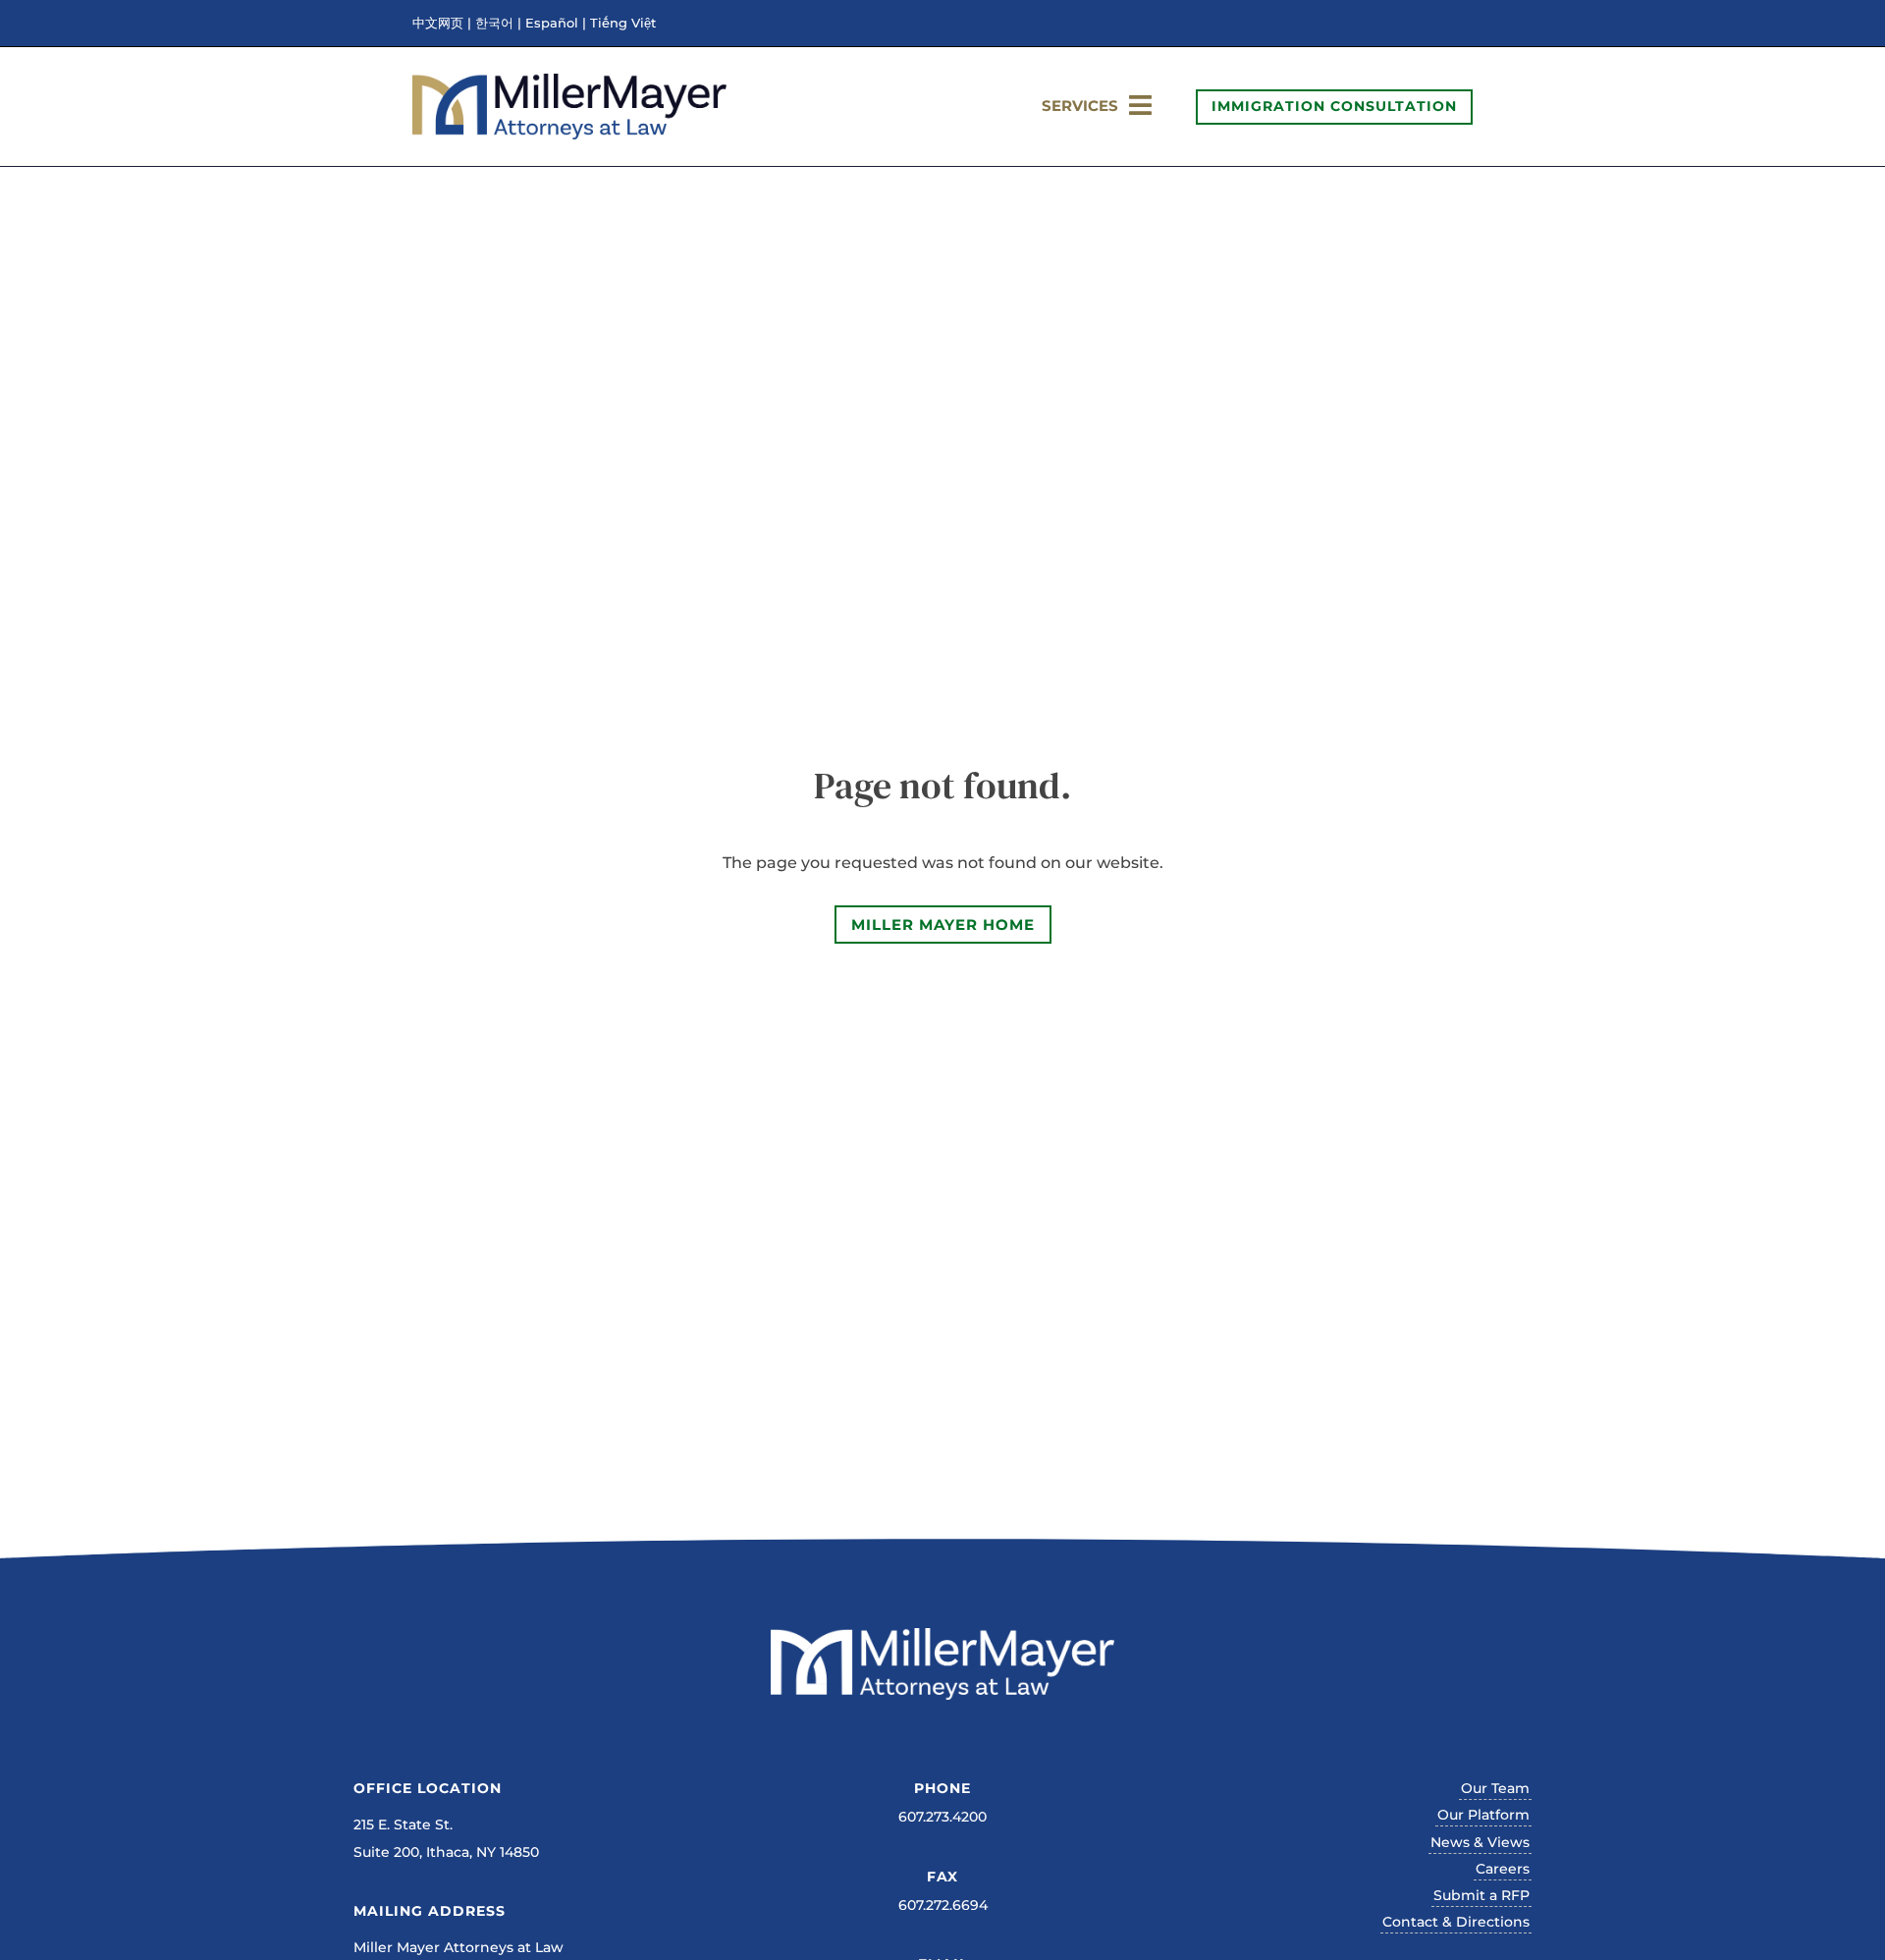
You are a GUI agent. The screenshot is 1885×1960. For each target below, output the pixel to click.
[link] (569, 134)
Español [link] (552, 24)
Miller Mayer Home (943, 925)
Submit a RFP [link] (1481, 1895)
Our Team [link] (1495, 1788)
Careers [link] (1503, 1869)
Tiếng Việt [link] (623, 24)
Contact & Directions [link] (1456, 1922)
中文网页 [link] (438, 24)
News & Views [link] (1480, 1842)
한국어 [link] (494, 24)
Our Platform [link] (1483, 1815)
